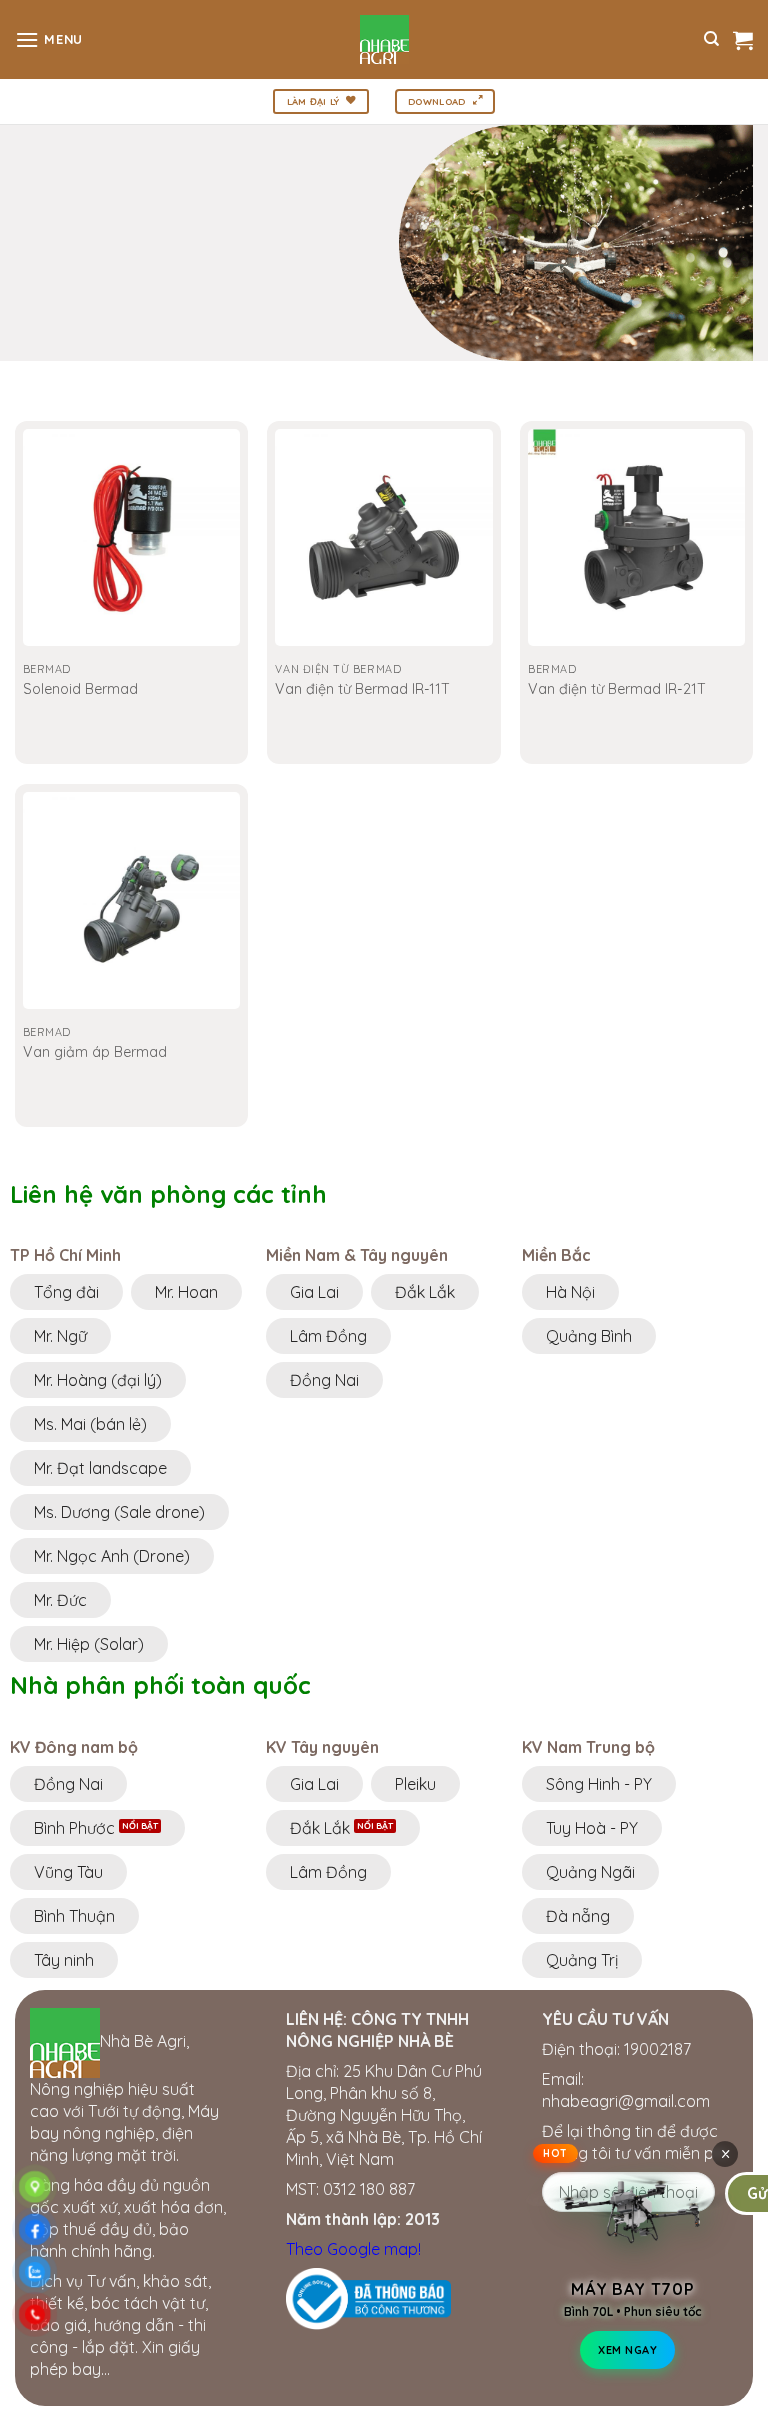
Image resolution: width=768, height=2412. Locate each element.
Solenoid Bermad (80, 689)
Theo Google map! (353, 2249)
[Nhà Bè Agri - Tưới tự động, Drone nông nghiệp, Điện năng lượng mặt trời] (384, 39)
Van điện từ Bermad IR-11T (362, 689)
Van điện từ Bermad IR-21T (617, 689)
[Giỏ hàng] (743, 40)
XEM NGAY (627, 2351)
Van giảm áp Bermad (95, 1052)
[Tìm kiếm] (711, 39)
